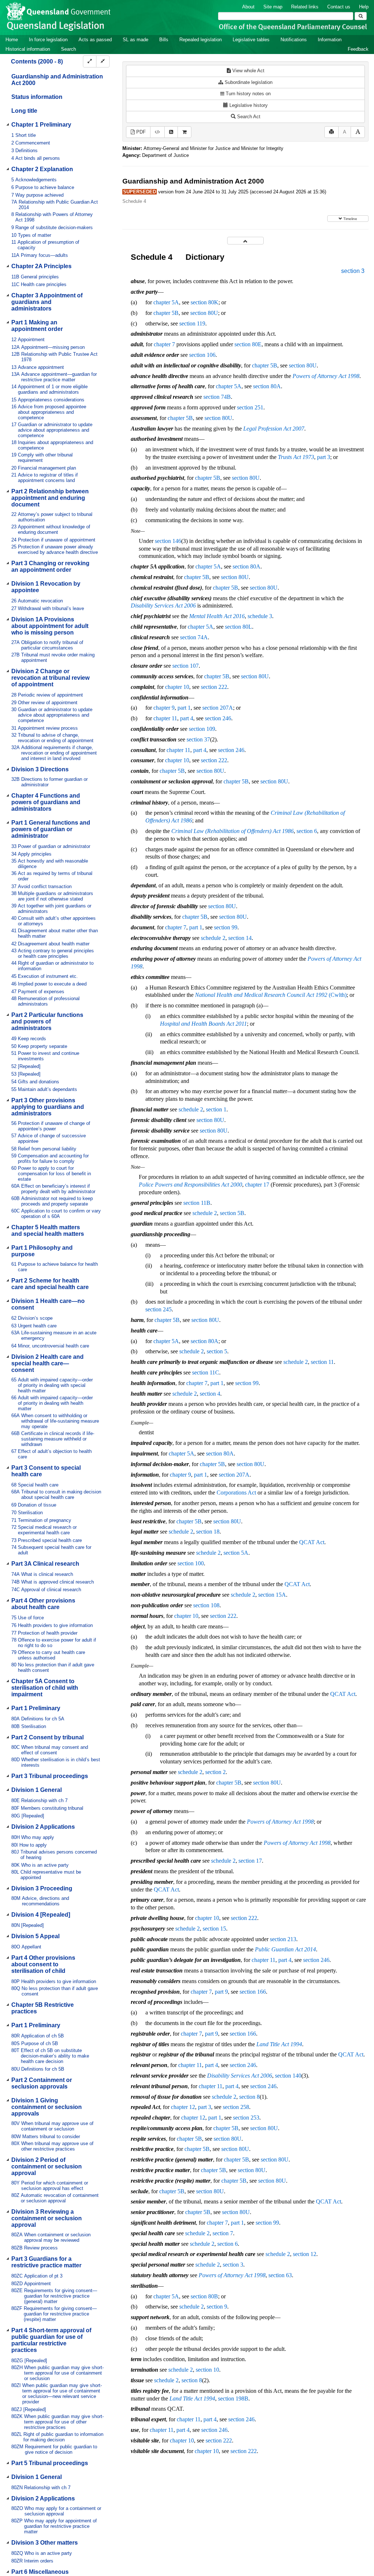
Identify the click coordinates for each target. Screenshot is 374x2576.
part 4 (187, 718)
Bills (164, 40)
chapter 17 (257, 1185)
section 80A (267, 386)
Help (364, 7)
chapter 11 (165, 718)
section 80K (205, 302)
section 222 (214, 687)
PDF (140, 132)
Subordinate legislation (248, 82)
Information (330, 40)
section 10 (207, 2370)
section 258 (236, 2107)
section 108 (206, 1605)
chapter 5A (166, 302)
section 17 (250, 1861)
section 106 (202, 355)
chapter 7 (164, 344)
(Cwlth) (271, 995)
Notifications (294, 40)
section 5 (217, 1351)
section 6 (307, 831)
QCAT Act (312, 1542)
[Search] (361, 16)
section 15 (214, 1929)
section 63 (280, 2275)
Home (12, 40)
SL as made (136, 40)
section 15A (272, 1595)
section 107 (186, 666)
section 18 (208, 1532)
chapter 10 (177, 687)
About (248, 7)
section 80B (204, 2296)
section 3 (353, 271)
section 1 (216, 1109)
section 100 (191, 1563)
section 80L (238, 627)
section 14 (240, 938)
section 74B (217, 397)
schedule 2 (213, 938)
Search (68, 49)
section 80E (248, 344)
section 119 (192, 323)
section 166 (253, 1992)
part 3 (324, 457)
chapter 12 (183, 2107)
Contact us (339, 7)
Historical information (28, 49)
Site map (273, 7)
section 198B (233, 2398)
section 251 (250, 407)
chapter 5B (166, 313)
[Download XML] (157, 132)
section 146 (168, 541)
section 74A (194, 637)
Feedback (358, 49)
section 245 (159, 1309)
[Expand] (90, 61)
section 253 (246, 2118)
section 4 (210, 1394)
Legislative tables (251, 40)
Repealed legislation (201, 40)
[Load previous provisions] (245, 241)
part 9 (221, 1992)
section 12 (305, 2254)
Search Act (248, 117)
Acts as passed (95, 40)
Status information (37, 97)
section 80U (204, 313)
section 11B (197, 1203)
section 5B (232, 1213)
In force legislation (48, 40)
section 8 (249, 2097)
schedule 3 (260, 616)
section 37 (198, 739)
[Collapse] (103, 61)
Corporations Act (236, 1493)
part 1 (184, 708)
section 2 (215, 1772)
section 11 (322, 1362)
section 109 (202, 729)
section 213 (283, 1939)
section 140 (288, 2076)
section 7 (223, 2233)
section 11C (206, 1372)
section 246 (218, 718)
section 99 (226, 927)
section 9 (217, 2307)
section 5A (236, 1553)
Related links (305, 7)
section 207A (218, 708)
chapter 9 (164, 708)
